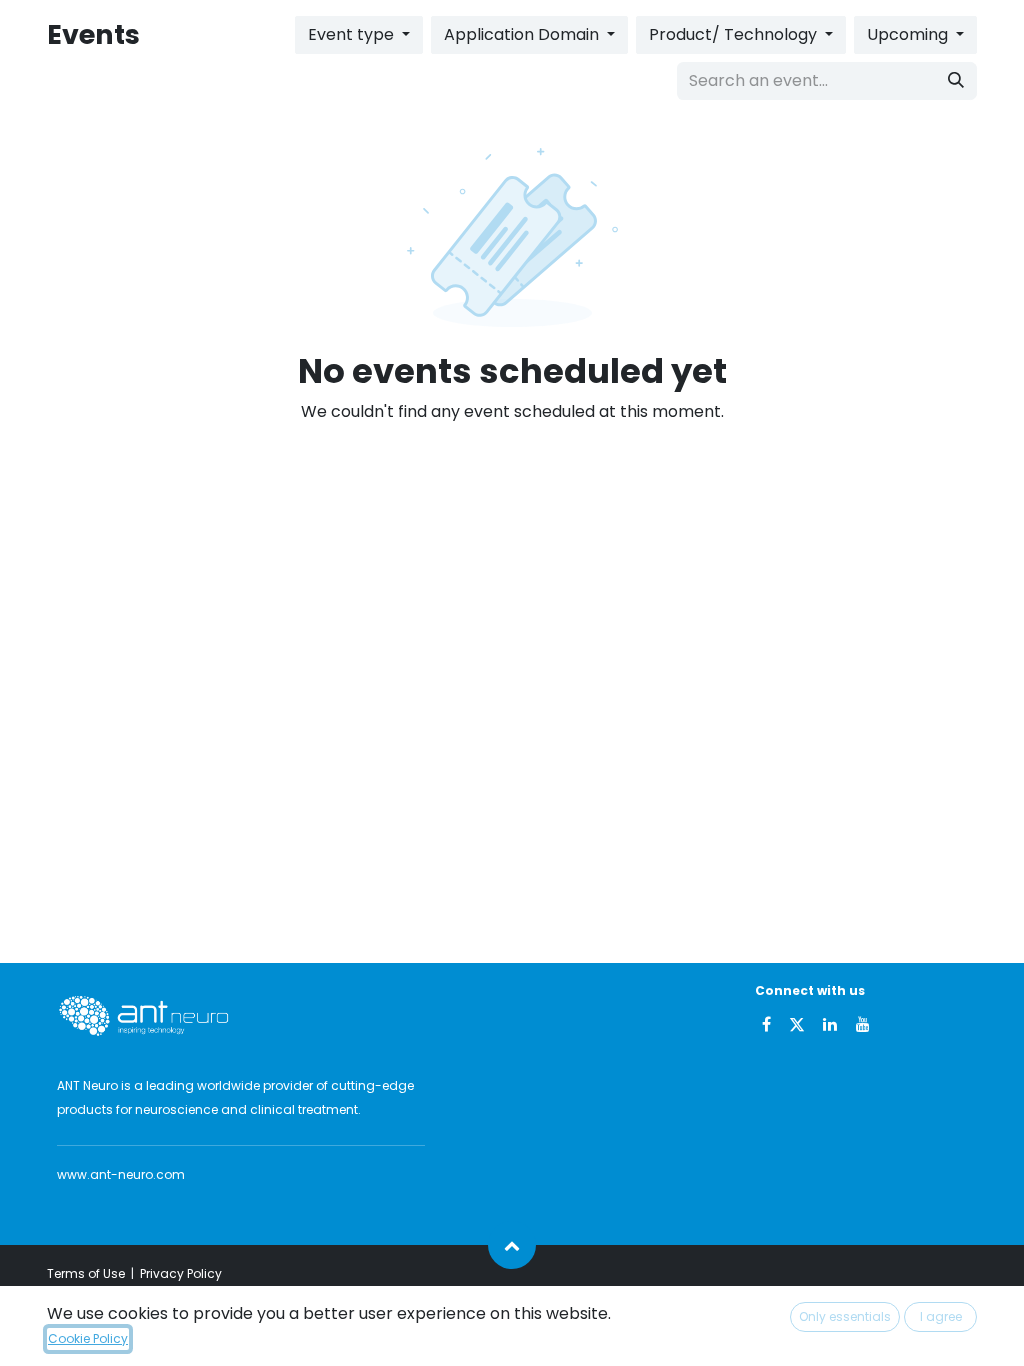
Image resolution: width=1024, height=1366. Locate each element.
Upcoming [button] (909, 34)
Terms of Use (86, 1273)
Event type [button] (353, 34)
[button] (512, 1245)
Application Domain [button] (523, 34)
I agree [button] (941, 1316)
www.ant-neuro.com (121, 1174)
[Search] (956, 81)
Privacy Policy (181, 1273)
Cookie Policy (88, 1338)
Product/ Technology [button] (735, 34)
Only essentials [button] (845, 1316)
